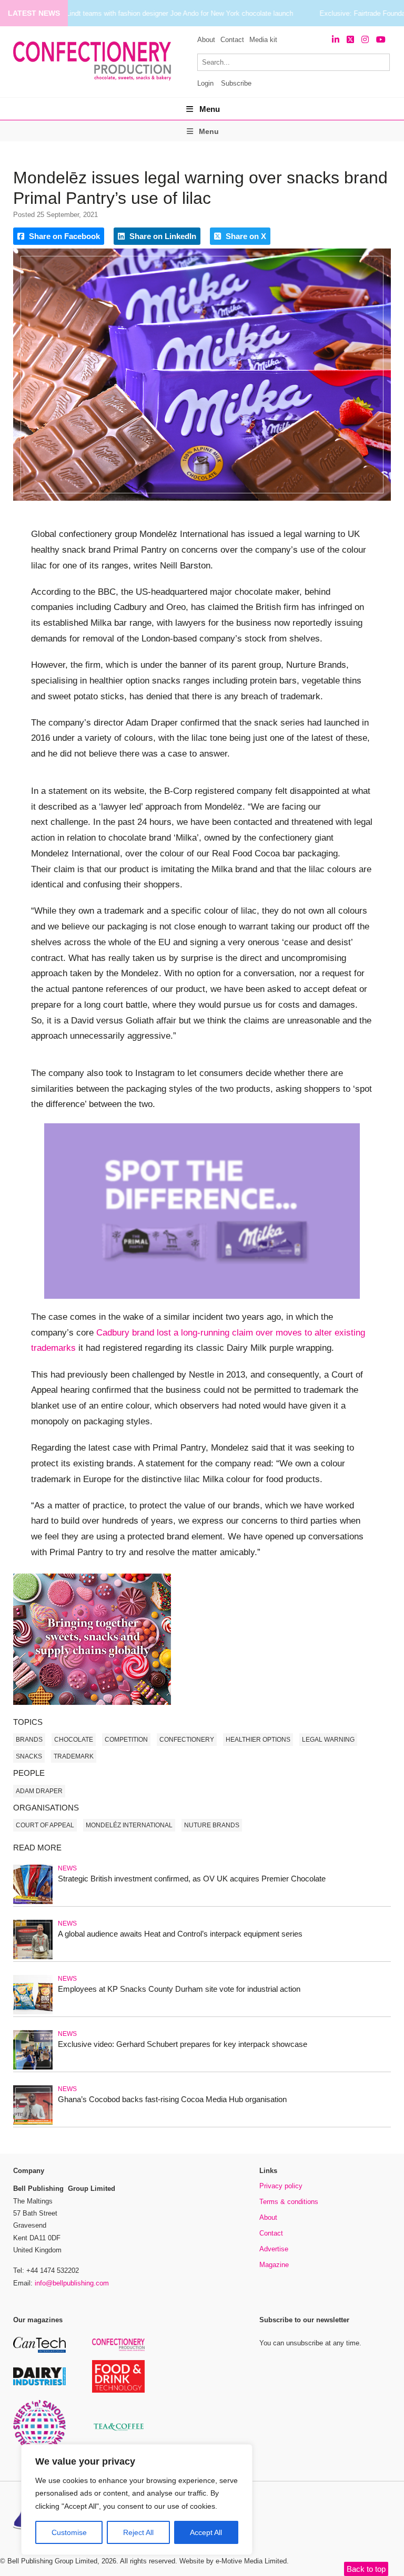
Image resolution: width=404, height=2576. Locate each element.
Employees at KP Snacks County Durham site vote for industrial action (179, 1989)
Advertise (274, 2249)
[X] (350, 40)
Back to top (366, 2569)
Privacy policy (281, 2186)
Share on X (245, 236)
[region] (137, 2500)
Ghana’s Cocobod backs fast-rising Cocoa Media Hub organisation (172, 2099)
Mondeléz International (129, 1825)
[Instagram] (365, 40)
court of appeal (45, 1825)
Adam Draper (39, 1791)
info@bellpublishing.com (72, 2283)
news (67, 1868)
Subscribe (236, 83)
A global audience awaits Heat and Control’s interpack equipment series (180, 1934)
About (206, 40)
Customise (69, 2532)
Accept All (206, 2532)
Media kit (263, 40)
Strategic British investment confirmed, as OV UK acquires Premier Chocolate (192, 1879)
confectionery (187, 1740)
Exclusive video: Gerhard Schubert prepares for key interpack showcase (183, 2044)
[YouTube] (381, 40)
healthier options (258, 1740)
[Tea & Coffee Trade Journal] (118, 2432)
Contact (232, 40)
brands (29, 1740)
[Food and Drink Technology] (118, 2391)
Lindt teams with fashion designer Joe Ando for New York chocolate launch (179, 13)
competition (126, 1740)
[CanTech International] (39, 2351)
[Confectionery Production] (118, 2349)
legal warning (328, 1740)
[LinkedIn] (336, 40)
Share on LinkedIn (162, 236)
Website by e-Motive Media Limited (233, 2561)
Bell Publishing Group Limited (52, 2561)
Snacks (29, 1756)
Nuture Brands (212, 1825)
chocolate (74, 1740)
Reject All (138, 2532)
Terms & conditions (289, 2202)
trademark (74, 1756)
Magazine (274, 2265)
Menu (210, 109)
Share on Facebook (63, 236)
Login (205, 83)
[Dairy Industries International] (39, 2383)
